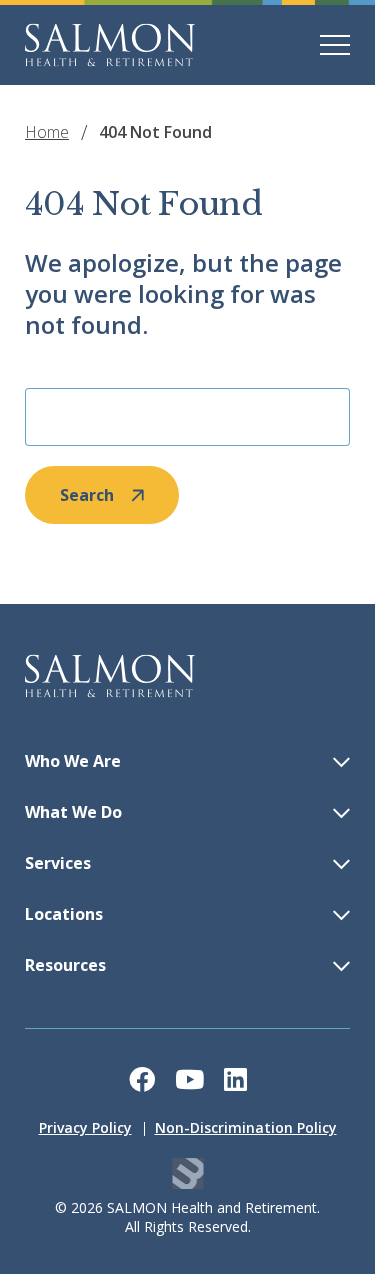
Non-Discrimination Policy (246, 1127)
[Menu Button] (335, 45)
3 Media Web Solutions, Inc (187, 1173)
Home (47, 132)
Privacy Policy (85, 1127)
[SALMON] (110, 45)
